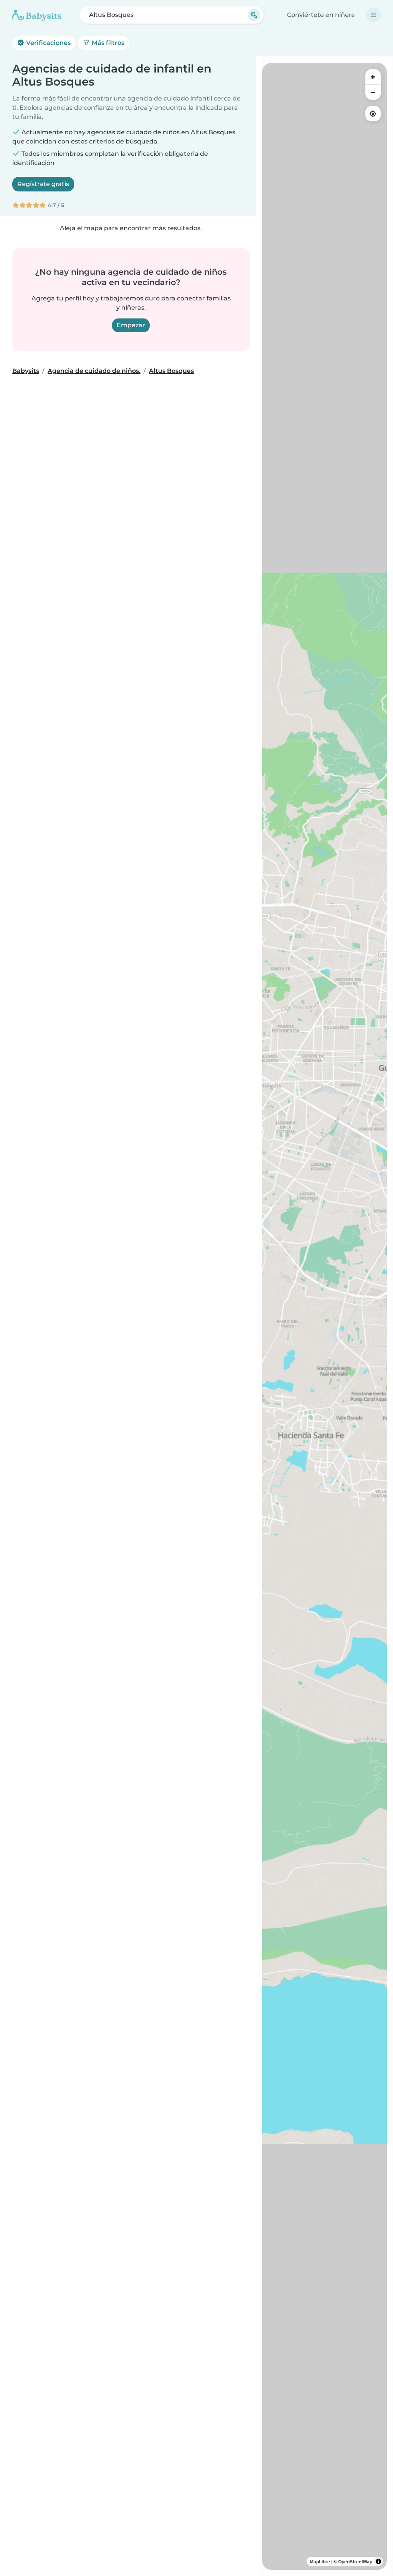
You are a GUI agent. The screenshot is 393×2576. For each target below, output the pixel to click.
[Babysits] (37, 15)
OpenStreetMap (355, 2561)
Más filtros (107, 43)
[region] (324, 1316)
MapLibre (320, 2561)
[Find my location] (373, 114)
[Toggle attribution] (378, 2561)
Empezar (131, 325)
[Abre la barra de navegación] (373, 15)
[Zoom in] (373, 77)
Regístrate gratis (43, 184)
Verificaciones (48, 43)
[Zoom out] (373, 92)
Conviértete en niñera (321, 15)
